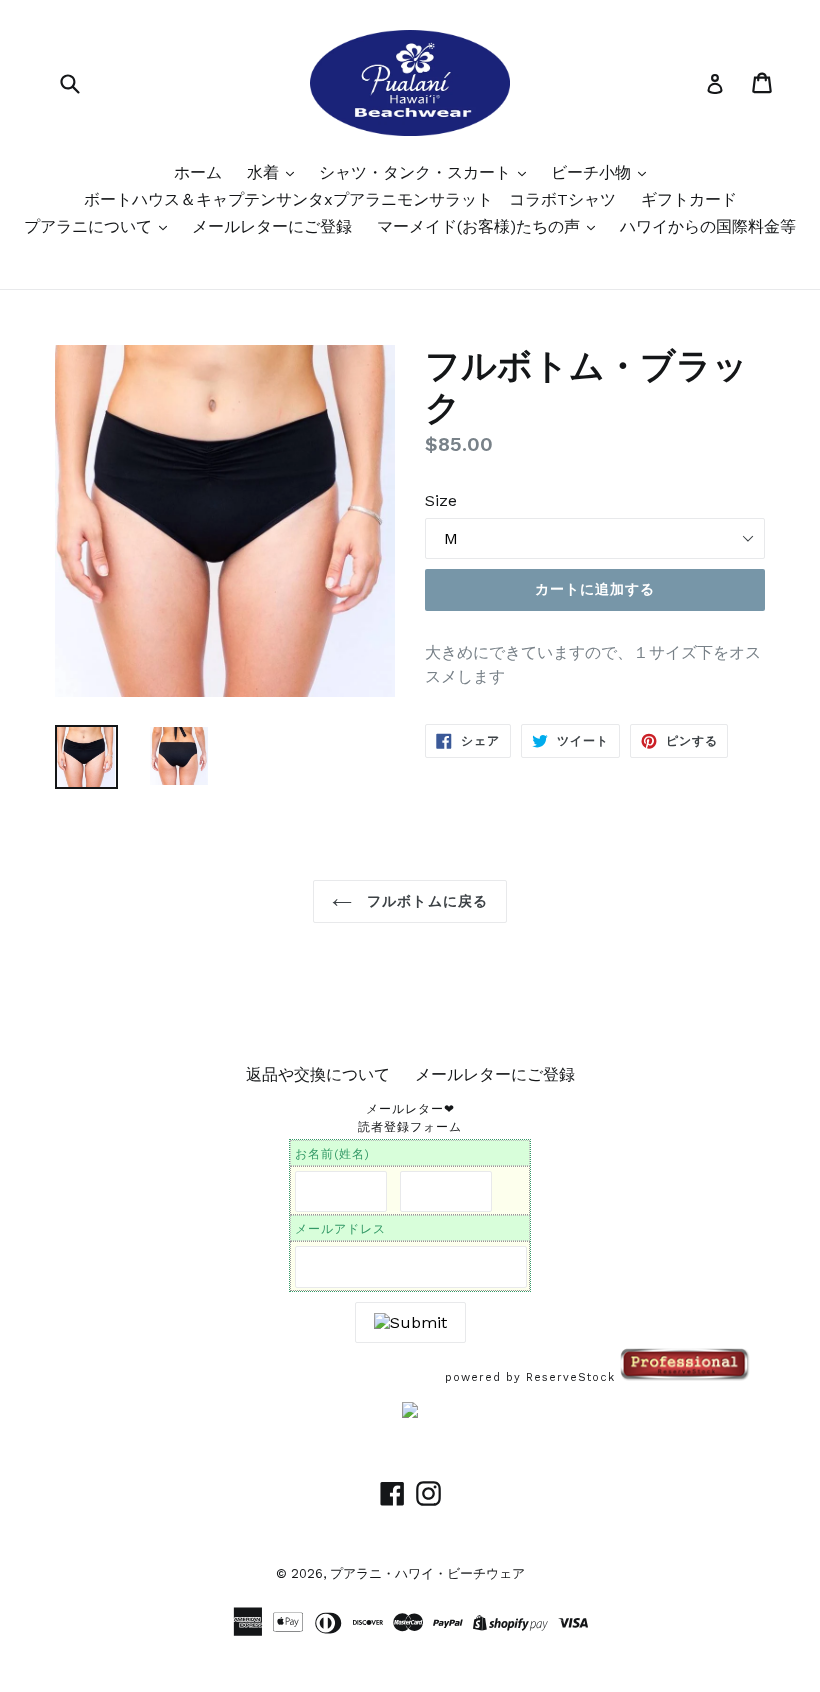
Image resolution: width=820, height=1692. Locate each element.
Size (441, 500)
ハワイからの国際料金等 (708, 226)
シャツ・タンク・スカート (417, 172)
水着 (265, 172)
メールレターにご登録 (272, 226)
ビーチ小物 (593, 172)
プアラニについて (90, 226)
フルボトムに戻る (425, 901)
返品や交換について (318, 1074)
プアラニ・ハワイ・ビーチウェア (427, 1573)
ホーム (198, 172)
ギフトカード (689, 199)
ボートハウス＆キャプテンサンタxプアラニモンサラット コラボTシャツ (350, 199)
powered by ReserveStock (532, 1377)
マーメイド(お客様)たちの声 (481, 226)
